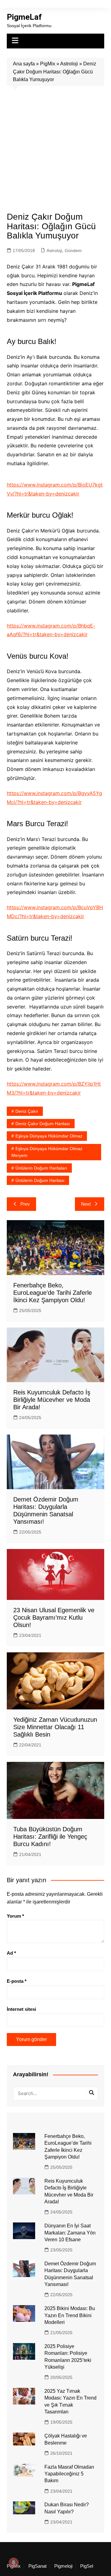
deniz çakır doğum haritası (43, 1124)
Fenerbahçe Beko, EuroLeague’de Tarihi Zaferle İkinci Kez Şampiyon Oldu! (53, 1293)
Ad (11, 1953)
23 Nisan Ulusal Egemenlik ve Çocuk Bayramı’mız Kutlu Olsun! (54, 1617)
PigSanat (37, 2566)
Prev (25, 1204)
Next (86, 1204)
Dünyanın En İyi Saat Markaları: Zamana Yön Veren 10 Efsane (70, 2233)
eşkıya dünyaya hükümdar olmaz (49, 1136)
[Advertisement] (55, 144)
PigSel (87, 2566)
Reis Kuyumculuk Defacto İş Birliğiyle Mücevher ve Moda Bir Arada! (52, 1400)
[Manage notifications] (14, 2562)
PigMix (48, 64)
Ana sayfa (24, 64)
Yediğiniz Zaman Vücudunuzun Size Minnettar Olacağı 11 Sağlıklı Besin (55, 1727)
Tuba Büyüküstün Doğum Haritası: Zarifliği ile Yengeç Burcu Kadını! (50, 1837)
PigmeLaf (24, 17)
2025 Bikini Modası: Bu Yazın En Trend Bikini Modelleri (70, 2315)
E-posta (17, 1981)
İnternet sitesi (21, 2009)
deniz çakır (27, 1111)
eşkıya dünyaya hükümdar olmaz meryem (47, 1152)
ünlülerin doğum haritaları (41, 1168)
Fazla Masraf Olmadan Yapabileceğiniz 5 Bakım (69, 2474)
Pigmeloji (63, 2566)
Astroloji (69, 64)
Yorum (15, 1916)
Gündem (73, 251)
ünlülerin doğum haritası (40, 1180)
